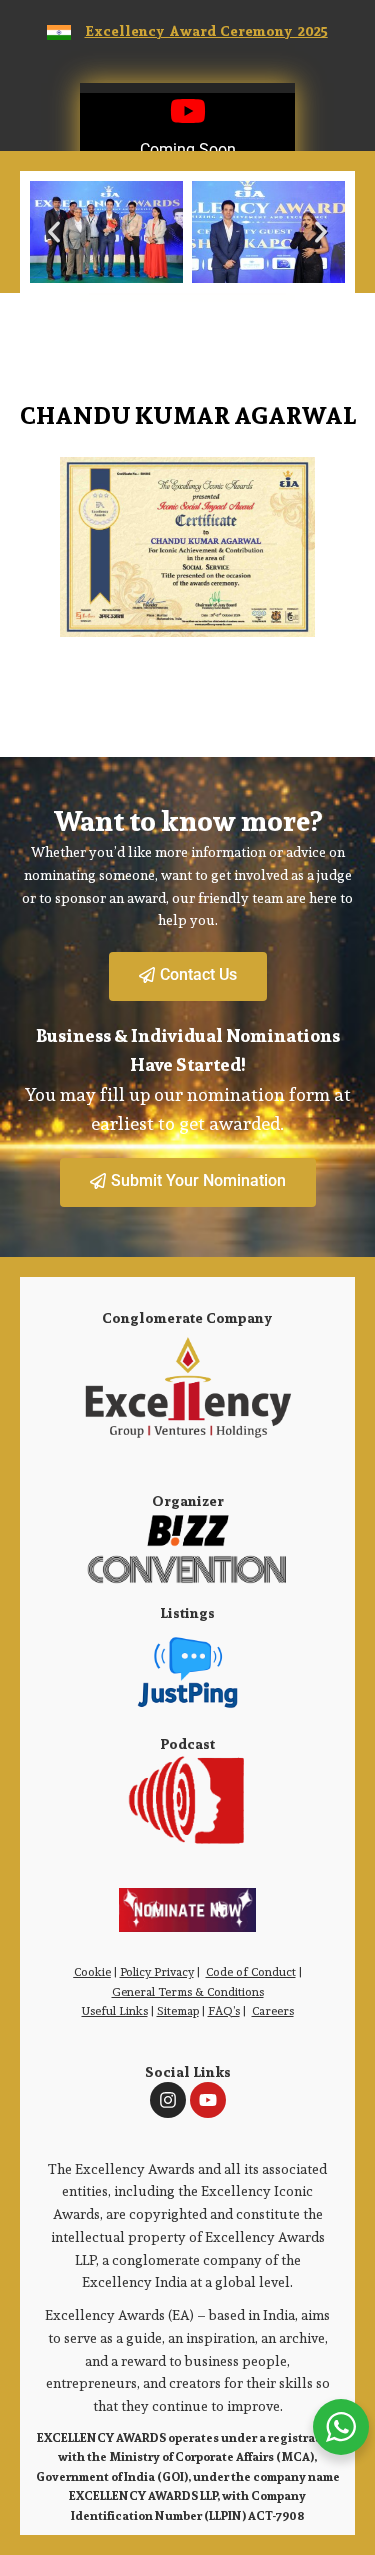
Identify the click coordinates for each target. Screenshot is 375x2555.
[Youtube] (208, 2100)
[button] (54, 232)
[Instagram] (168, 2100)
